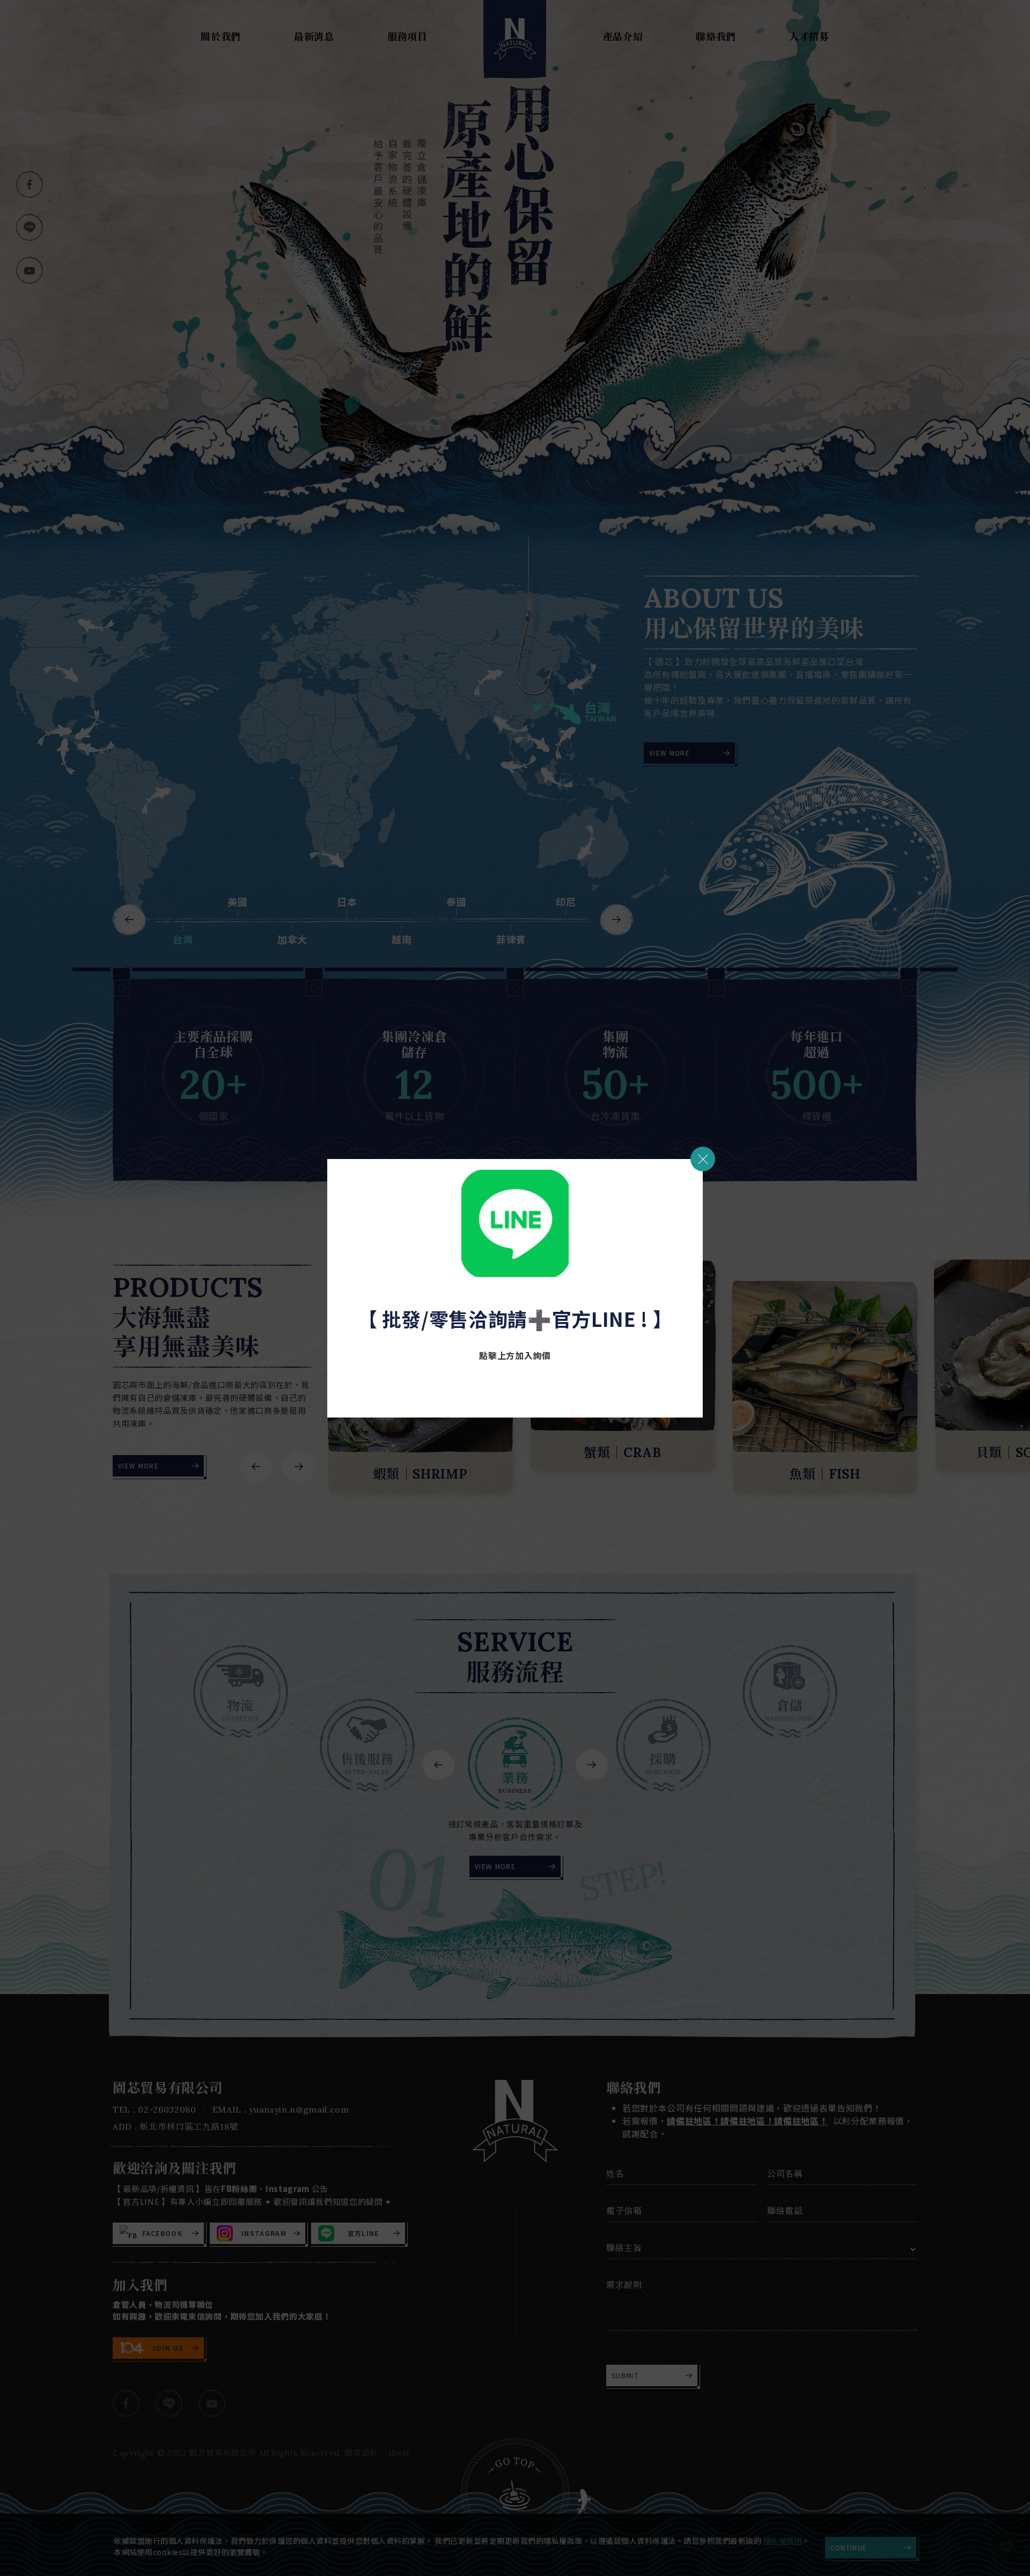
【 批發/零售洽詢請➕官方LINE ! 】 (515, 1318)
